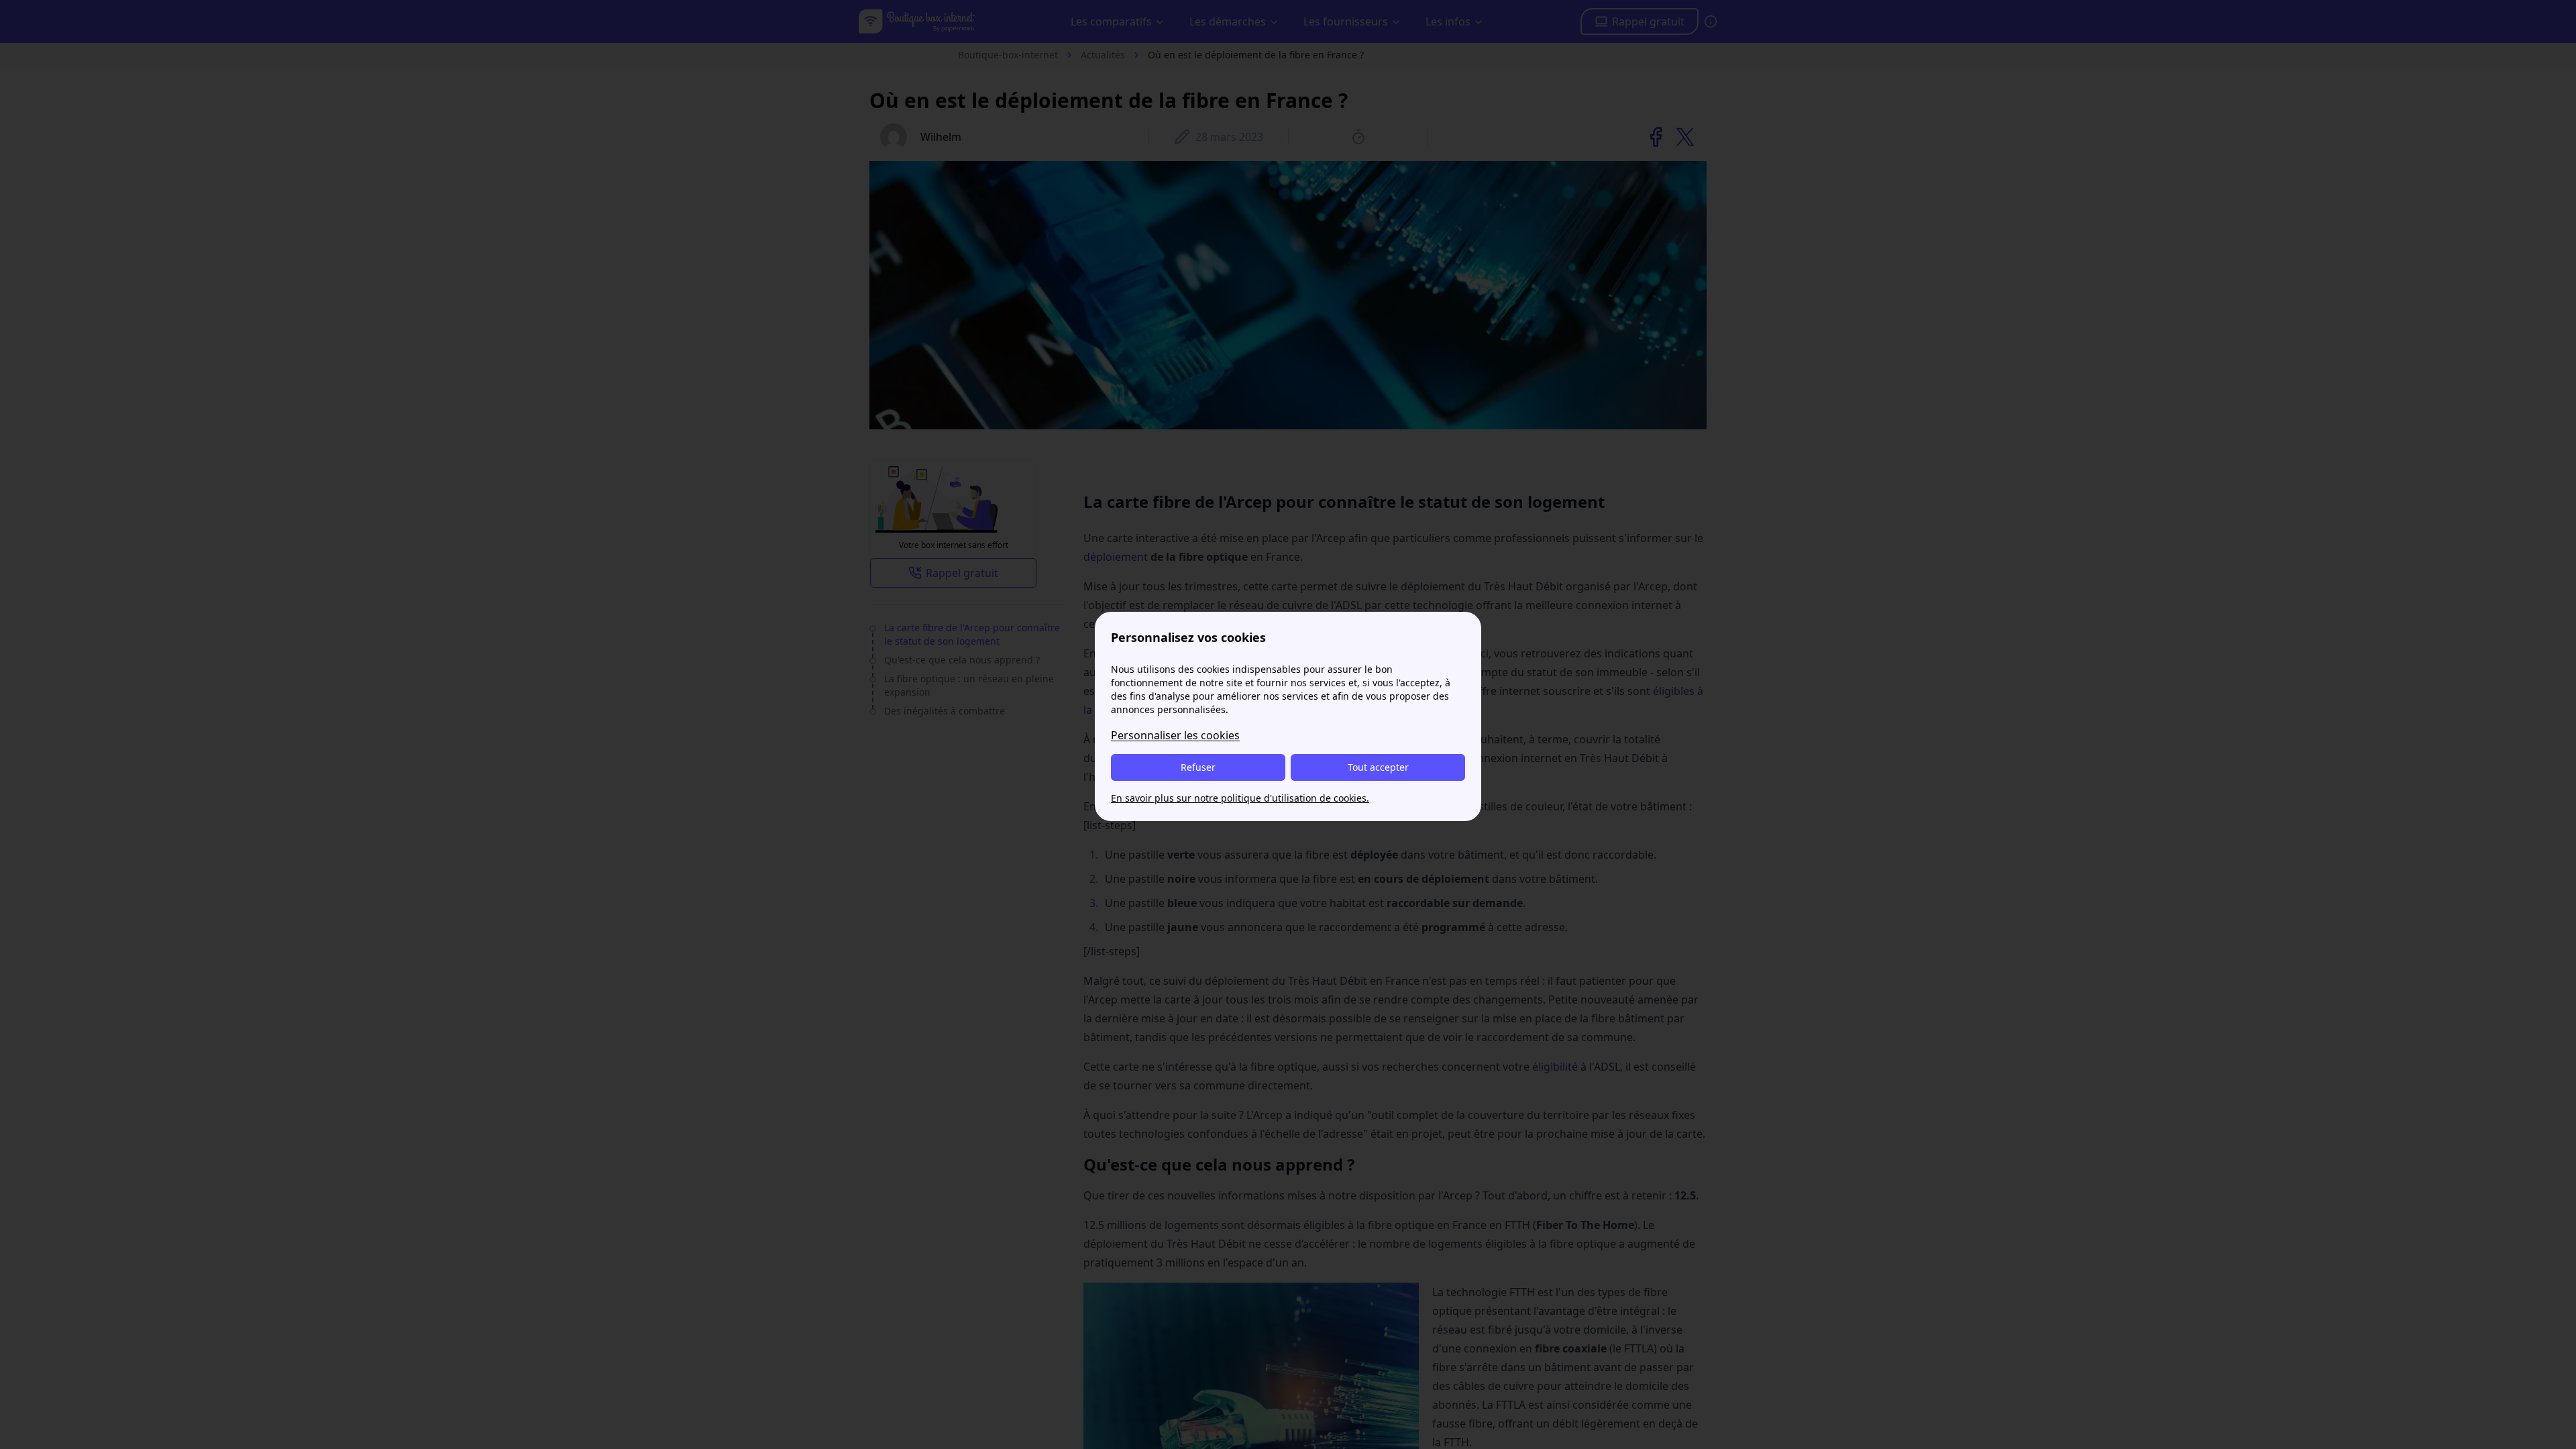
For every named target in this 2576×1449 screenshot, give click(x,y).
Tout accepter (1378, 767)
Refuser (1198, 767)
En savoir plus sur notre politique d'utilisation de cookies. (1240, 798)
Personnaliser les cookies (1175, 735)
